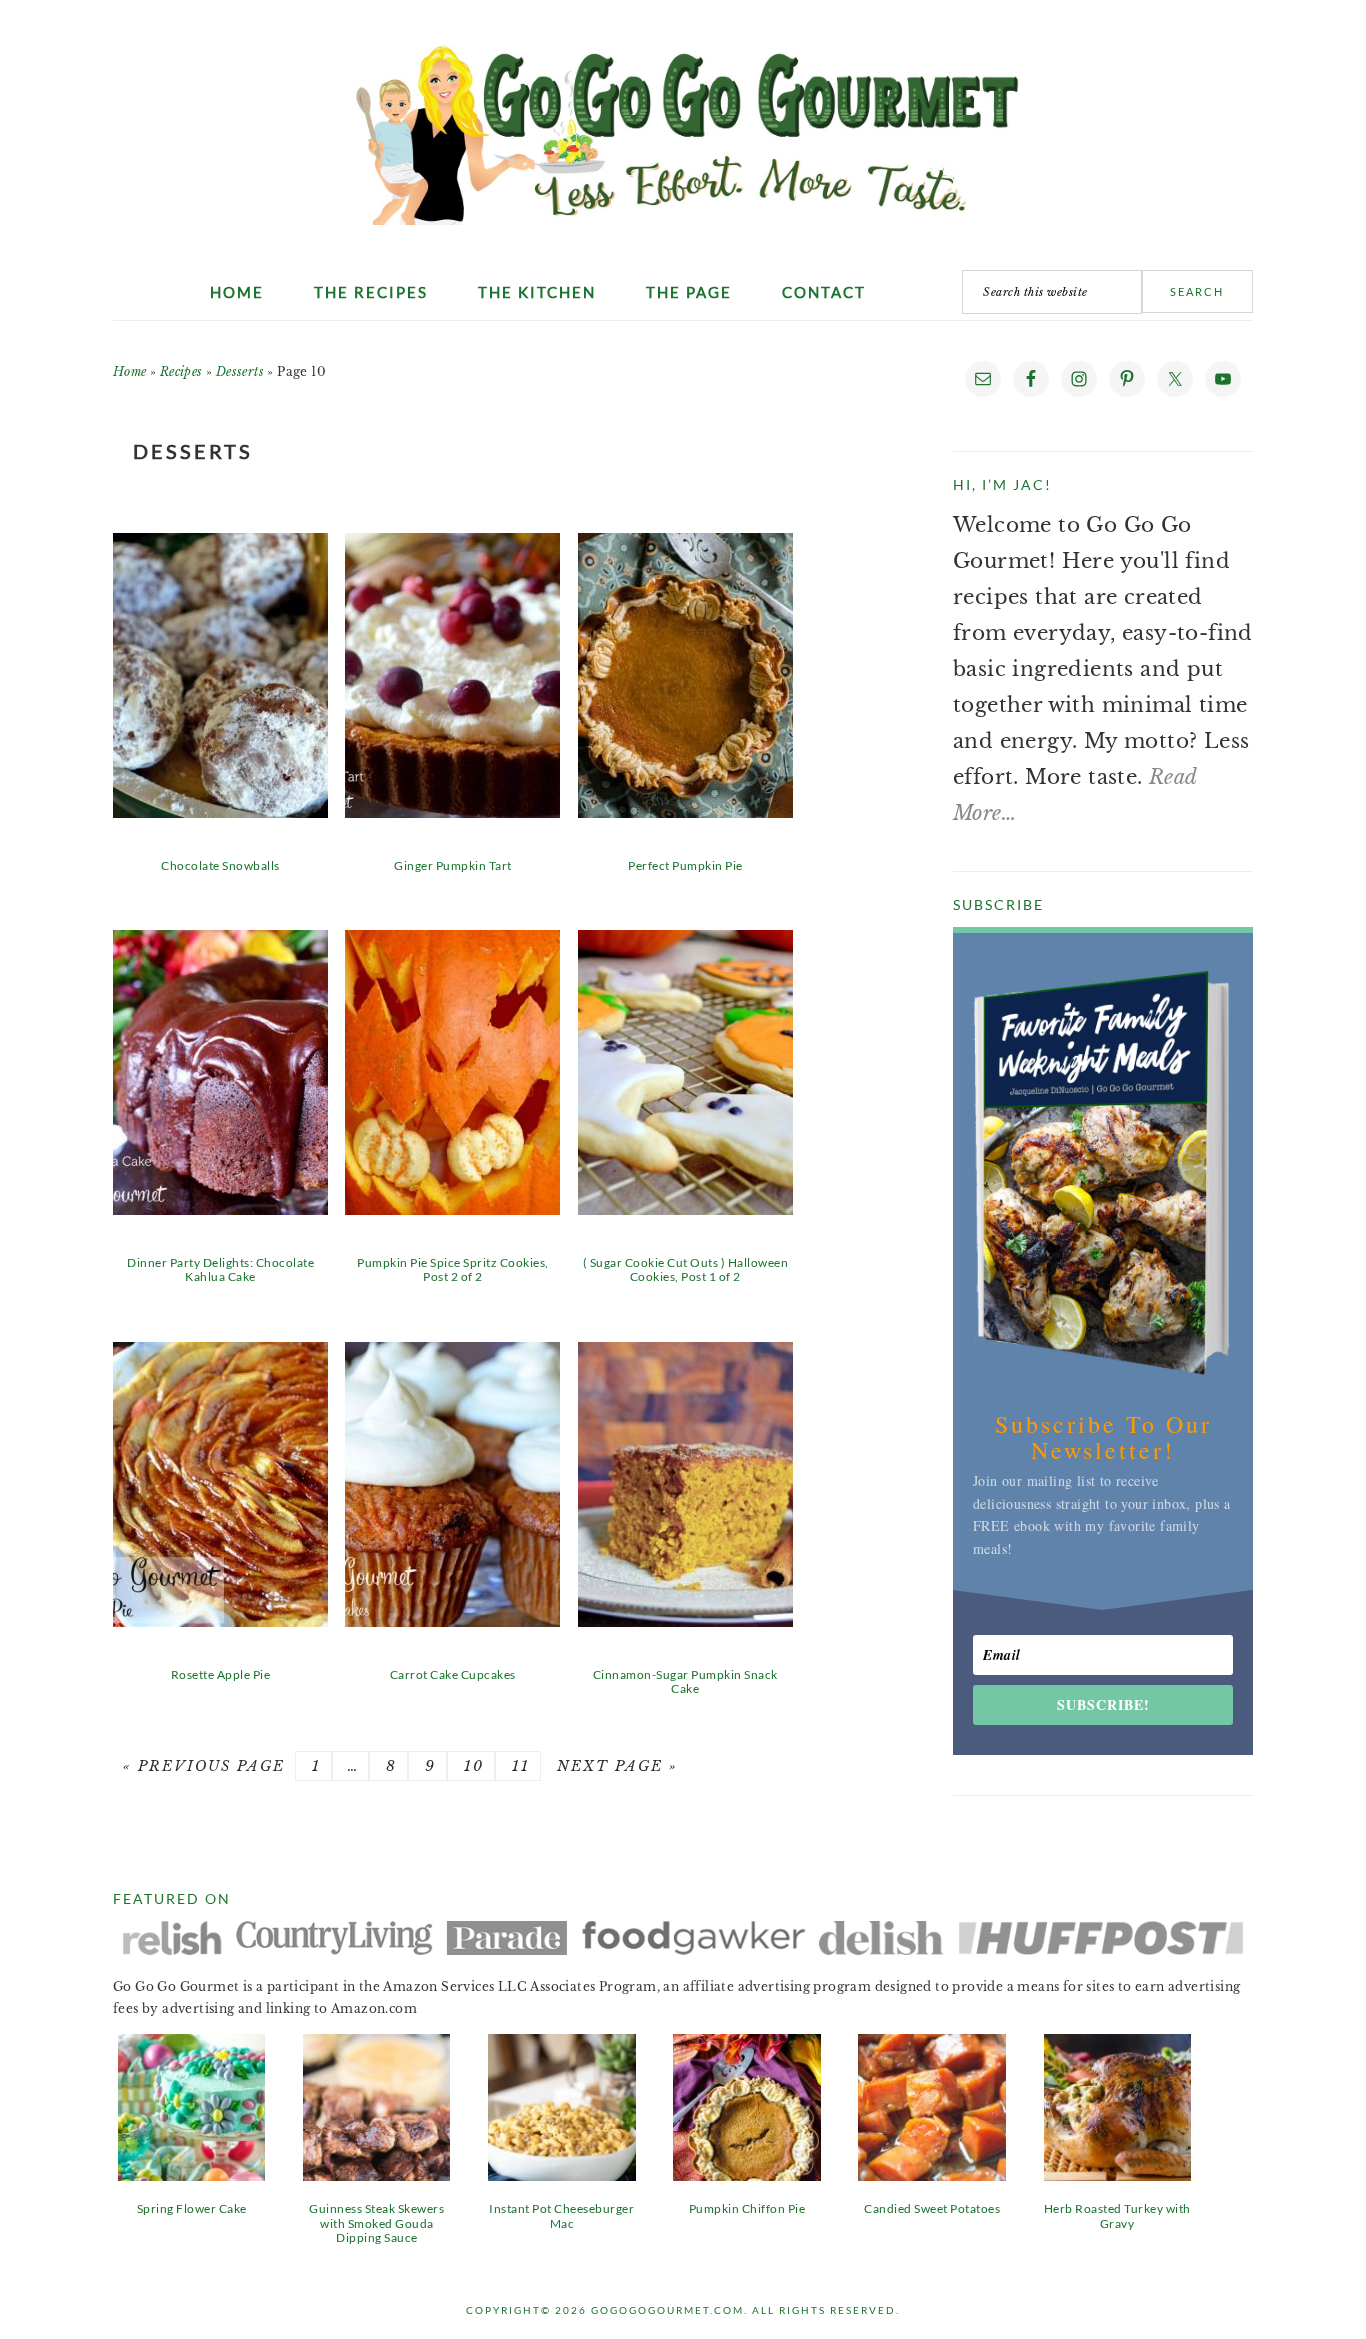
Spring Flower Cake (192, 2208)
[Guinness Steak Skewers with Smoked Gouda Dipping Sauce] (376, 2174)
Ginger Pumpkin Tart (453, 865)
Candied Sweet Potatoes (932, 2208)
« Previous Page (204, 1766)
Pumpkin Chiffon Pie (747, 2208)
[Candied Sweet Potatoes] (931, 2174)
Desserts (240, 371)
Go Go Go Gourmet (683, 125)
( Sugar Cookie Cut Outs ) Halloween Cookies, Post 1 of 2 (686, 1269)
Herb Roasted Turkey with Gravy (1117, 2215)
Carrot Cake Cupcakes (453, 1674)
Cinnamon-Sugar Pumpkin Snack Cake (685, 1681)
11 (518, 1766)
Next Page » (614, 1766)
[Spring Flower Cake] (191, 2174)
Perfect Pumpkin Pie (685, 865)
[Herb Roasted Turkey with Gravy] (1117, 2174)
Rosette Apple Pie (221, 1674)
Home (130, 371)
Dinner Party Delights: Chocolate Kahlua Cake (220, 1269)
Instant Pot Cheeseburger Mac (561, 2215)
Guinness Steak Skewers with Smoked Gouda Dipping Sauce (376, 2223)
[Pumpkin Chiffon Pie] (746, 2174)
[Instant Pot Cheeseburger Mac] (561, 2174)
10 (471, 1766)
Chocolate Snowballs (220, 865)
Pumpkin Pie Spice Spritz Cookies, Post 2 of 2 (453, 1269)
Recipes (181, 371)
